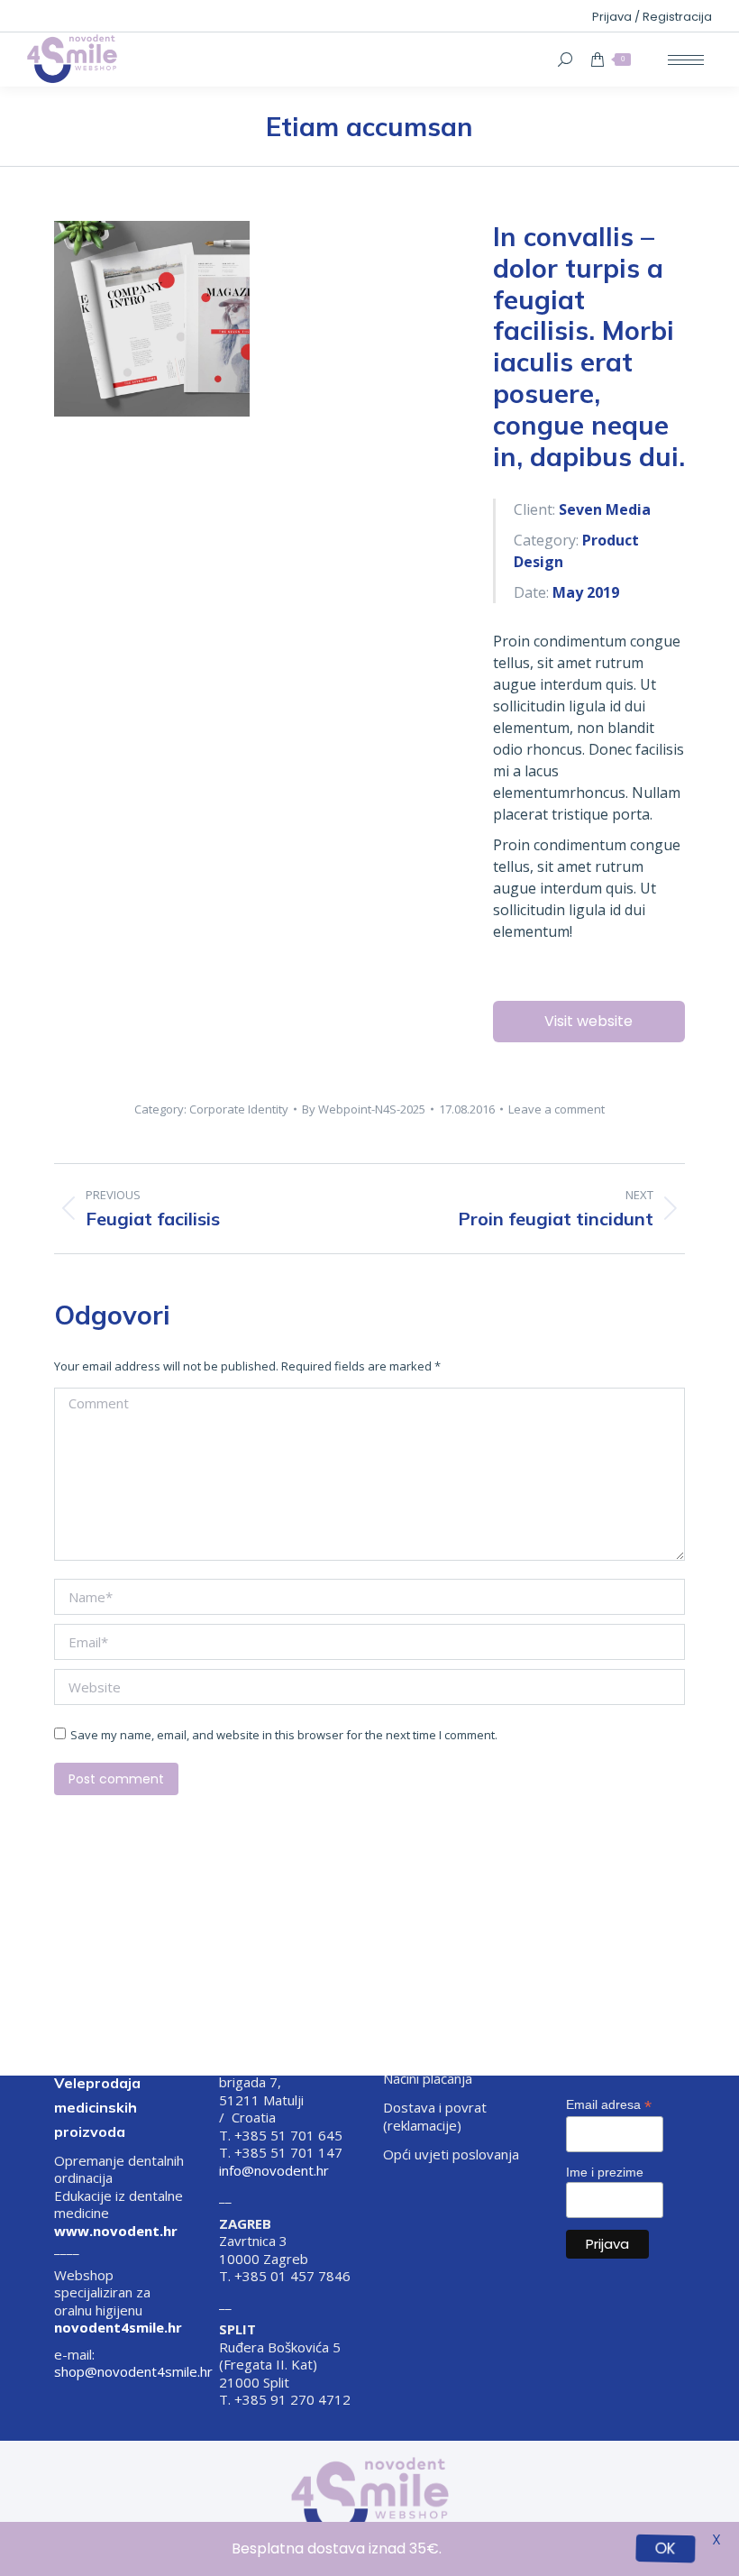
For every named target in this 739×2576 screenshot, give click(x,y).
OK (666, 2548)
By (364, 1109)
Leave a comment (557, 1109)
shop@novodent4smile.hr (133, 2371)
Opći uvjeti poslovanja (451, 2154)
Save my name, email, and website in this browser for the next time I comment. (284, 1735)
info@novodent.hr (274, 2170)
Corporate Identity (239, 1109)
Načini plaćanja (428, 2079)
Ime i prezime (605, 2172)
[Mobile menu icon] (686, 60)
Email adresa (609, 2105)
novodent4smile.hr (118, 2327)
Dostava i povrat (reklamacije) (435, 2117)
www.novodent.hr (116, 2231)
